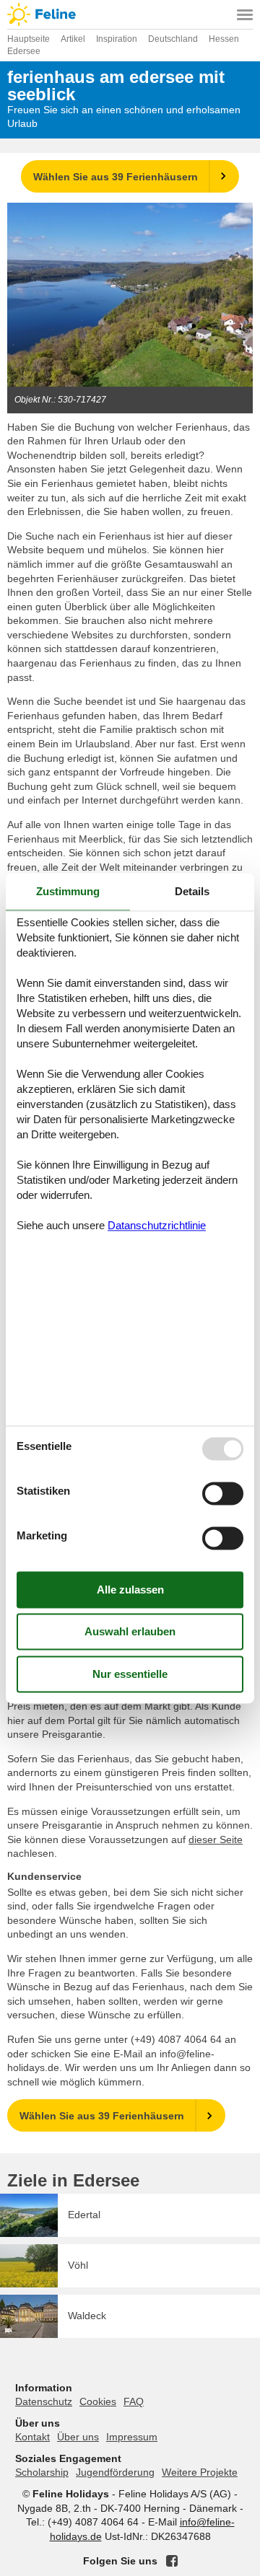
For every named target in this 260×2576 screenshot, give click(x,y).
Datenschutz (44, 2401)
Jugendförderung (115, 2472)
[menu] (245, 14)
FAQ (134, 2401)
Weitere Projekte (200, 2472)
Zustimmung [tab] (68, 891)
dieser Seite (216, 1839)
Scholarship (42, 2472)
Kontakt (32, 2437)
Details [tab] (192, 891)
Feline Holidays (130, 14)
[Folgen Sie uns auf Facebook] (172, 2561)
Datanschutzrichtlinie (157, 1226)
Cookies (98, 2401)
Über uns (78, 2437)
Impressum (132, 2437)
